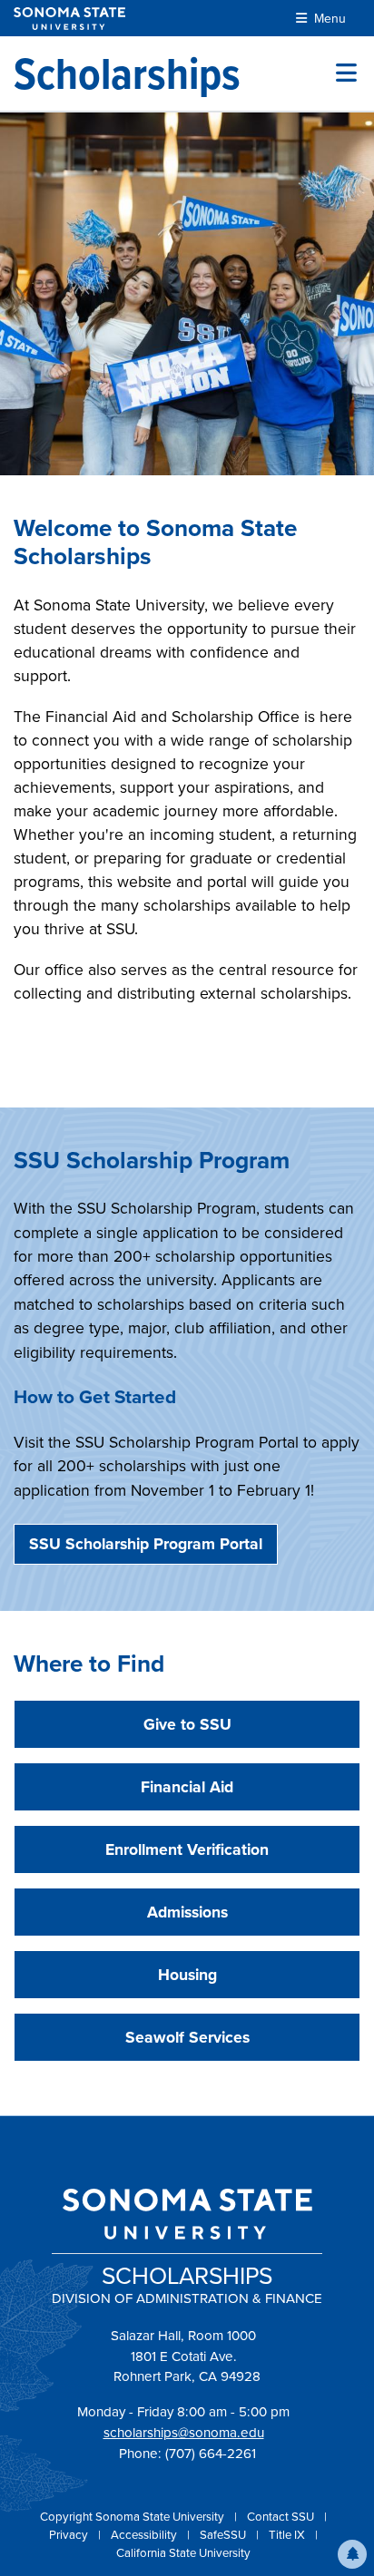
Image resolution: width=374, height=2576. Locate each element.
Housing (187, 1975)
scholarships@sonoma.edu (184, 2433)
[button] (352, 2554)
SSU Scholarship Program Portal (146, 1544)
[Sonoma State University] (69, 19)
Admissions (187, 1912)
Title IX (288, 2535)
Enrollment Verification (187, 1849)
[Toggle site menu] (346, 73)
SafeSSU (224, 2535)
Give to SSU (187, 1724)
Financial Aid (187, 1787)
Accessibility (145, 2535)
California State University (183, 2553)
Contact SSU (282, 2517)
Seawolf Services (187, 2037)
